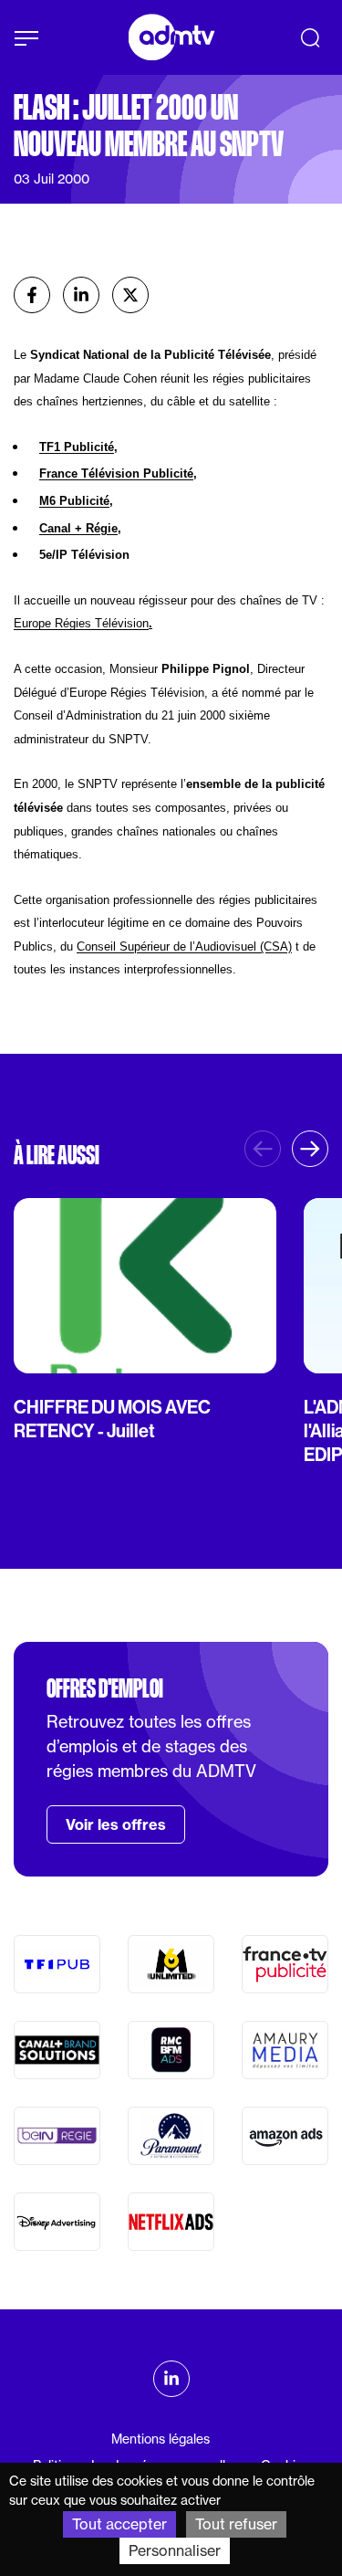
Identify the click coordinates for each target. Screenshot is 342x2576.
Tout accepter (119, 2524)
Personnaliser (175, 2550)
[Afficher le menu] (26, 38)
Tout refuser (236, 2524)
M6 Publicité (74, 501)
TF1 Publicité (77, 447)
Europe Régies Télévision (81, 623)
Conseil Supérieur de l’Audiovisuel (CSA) (184, 946)
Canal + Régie (78, 528)
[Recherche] (310, 37)
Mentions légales (161, 2439)
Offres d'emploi (105, 1688)
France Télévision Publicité (116, 473)
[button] (310, 1149)
